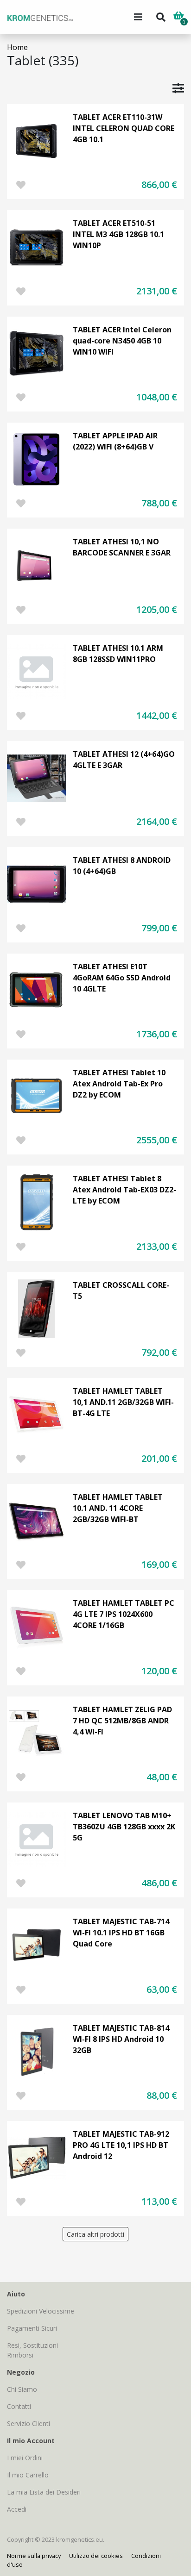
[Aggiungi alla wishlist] (21, 185)
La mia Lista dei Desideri (44, 2492)
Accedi (17, 2509)
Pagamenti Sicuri (32, 2328)
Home (17, 47)
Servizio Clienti (29, 2423)
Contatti (19, 2406)
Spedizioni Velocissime (41, 2311)
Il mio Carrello (28, 2475)
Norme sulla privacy (34, 2556)
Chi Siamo (22, 2389)
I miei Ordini (25, 2458)
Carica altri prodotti (95, 2234)
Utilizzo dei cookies (96, 2556)
